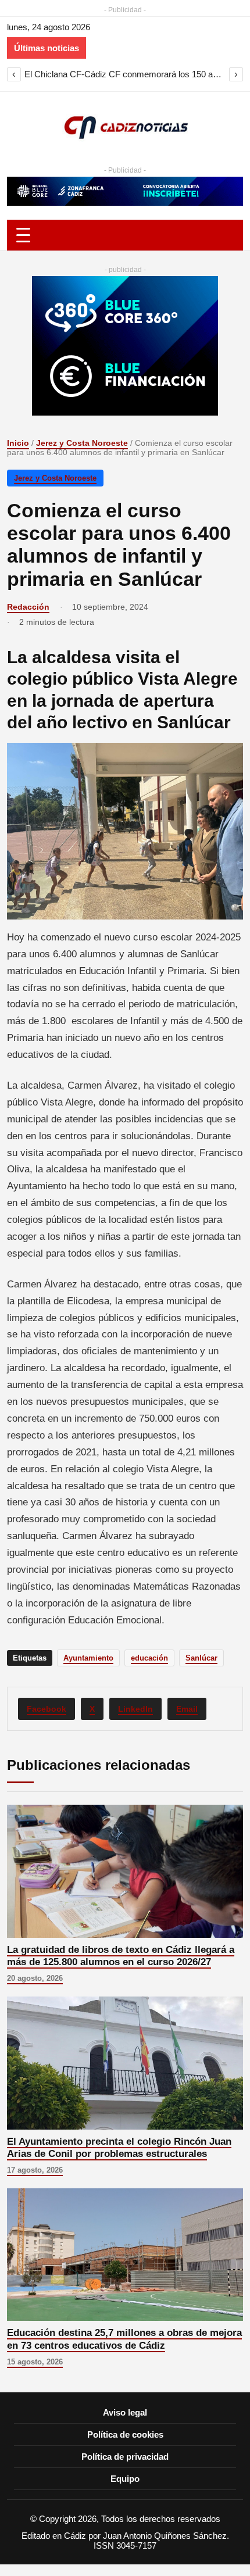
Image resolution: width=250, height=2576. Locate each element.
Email (187, 1709)
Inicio (18, 443)
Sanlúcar (201, 1658)
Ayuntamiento (88, 1658)
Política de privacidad (125, 2457)
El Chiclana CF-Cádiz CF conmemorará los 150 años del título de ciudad (125, 74)
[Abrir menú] (125, 235)
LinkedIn (135, 1709)
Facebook (47, 1709)
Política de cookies (125, 2434)
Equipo (125, 2479)
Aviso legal (125, 2412)
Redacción (28, 607)
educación (149, 1658)
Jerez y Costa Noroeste (82, 443)
